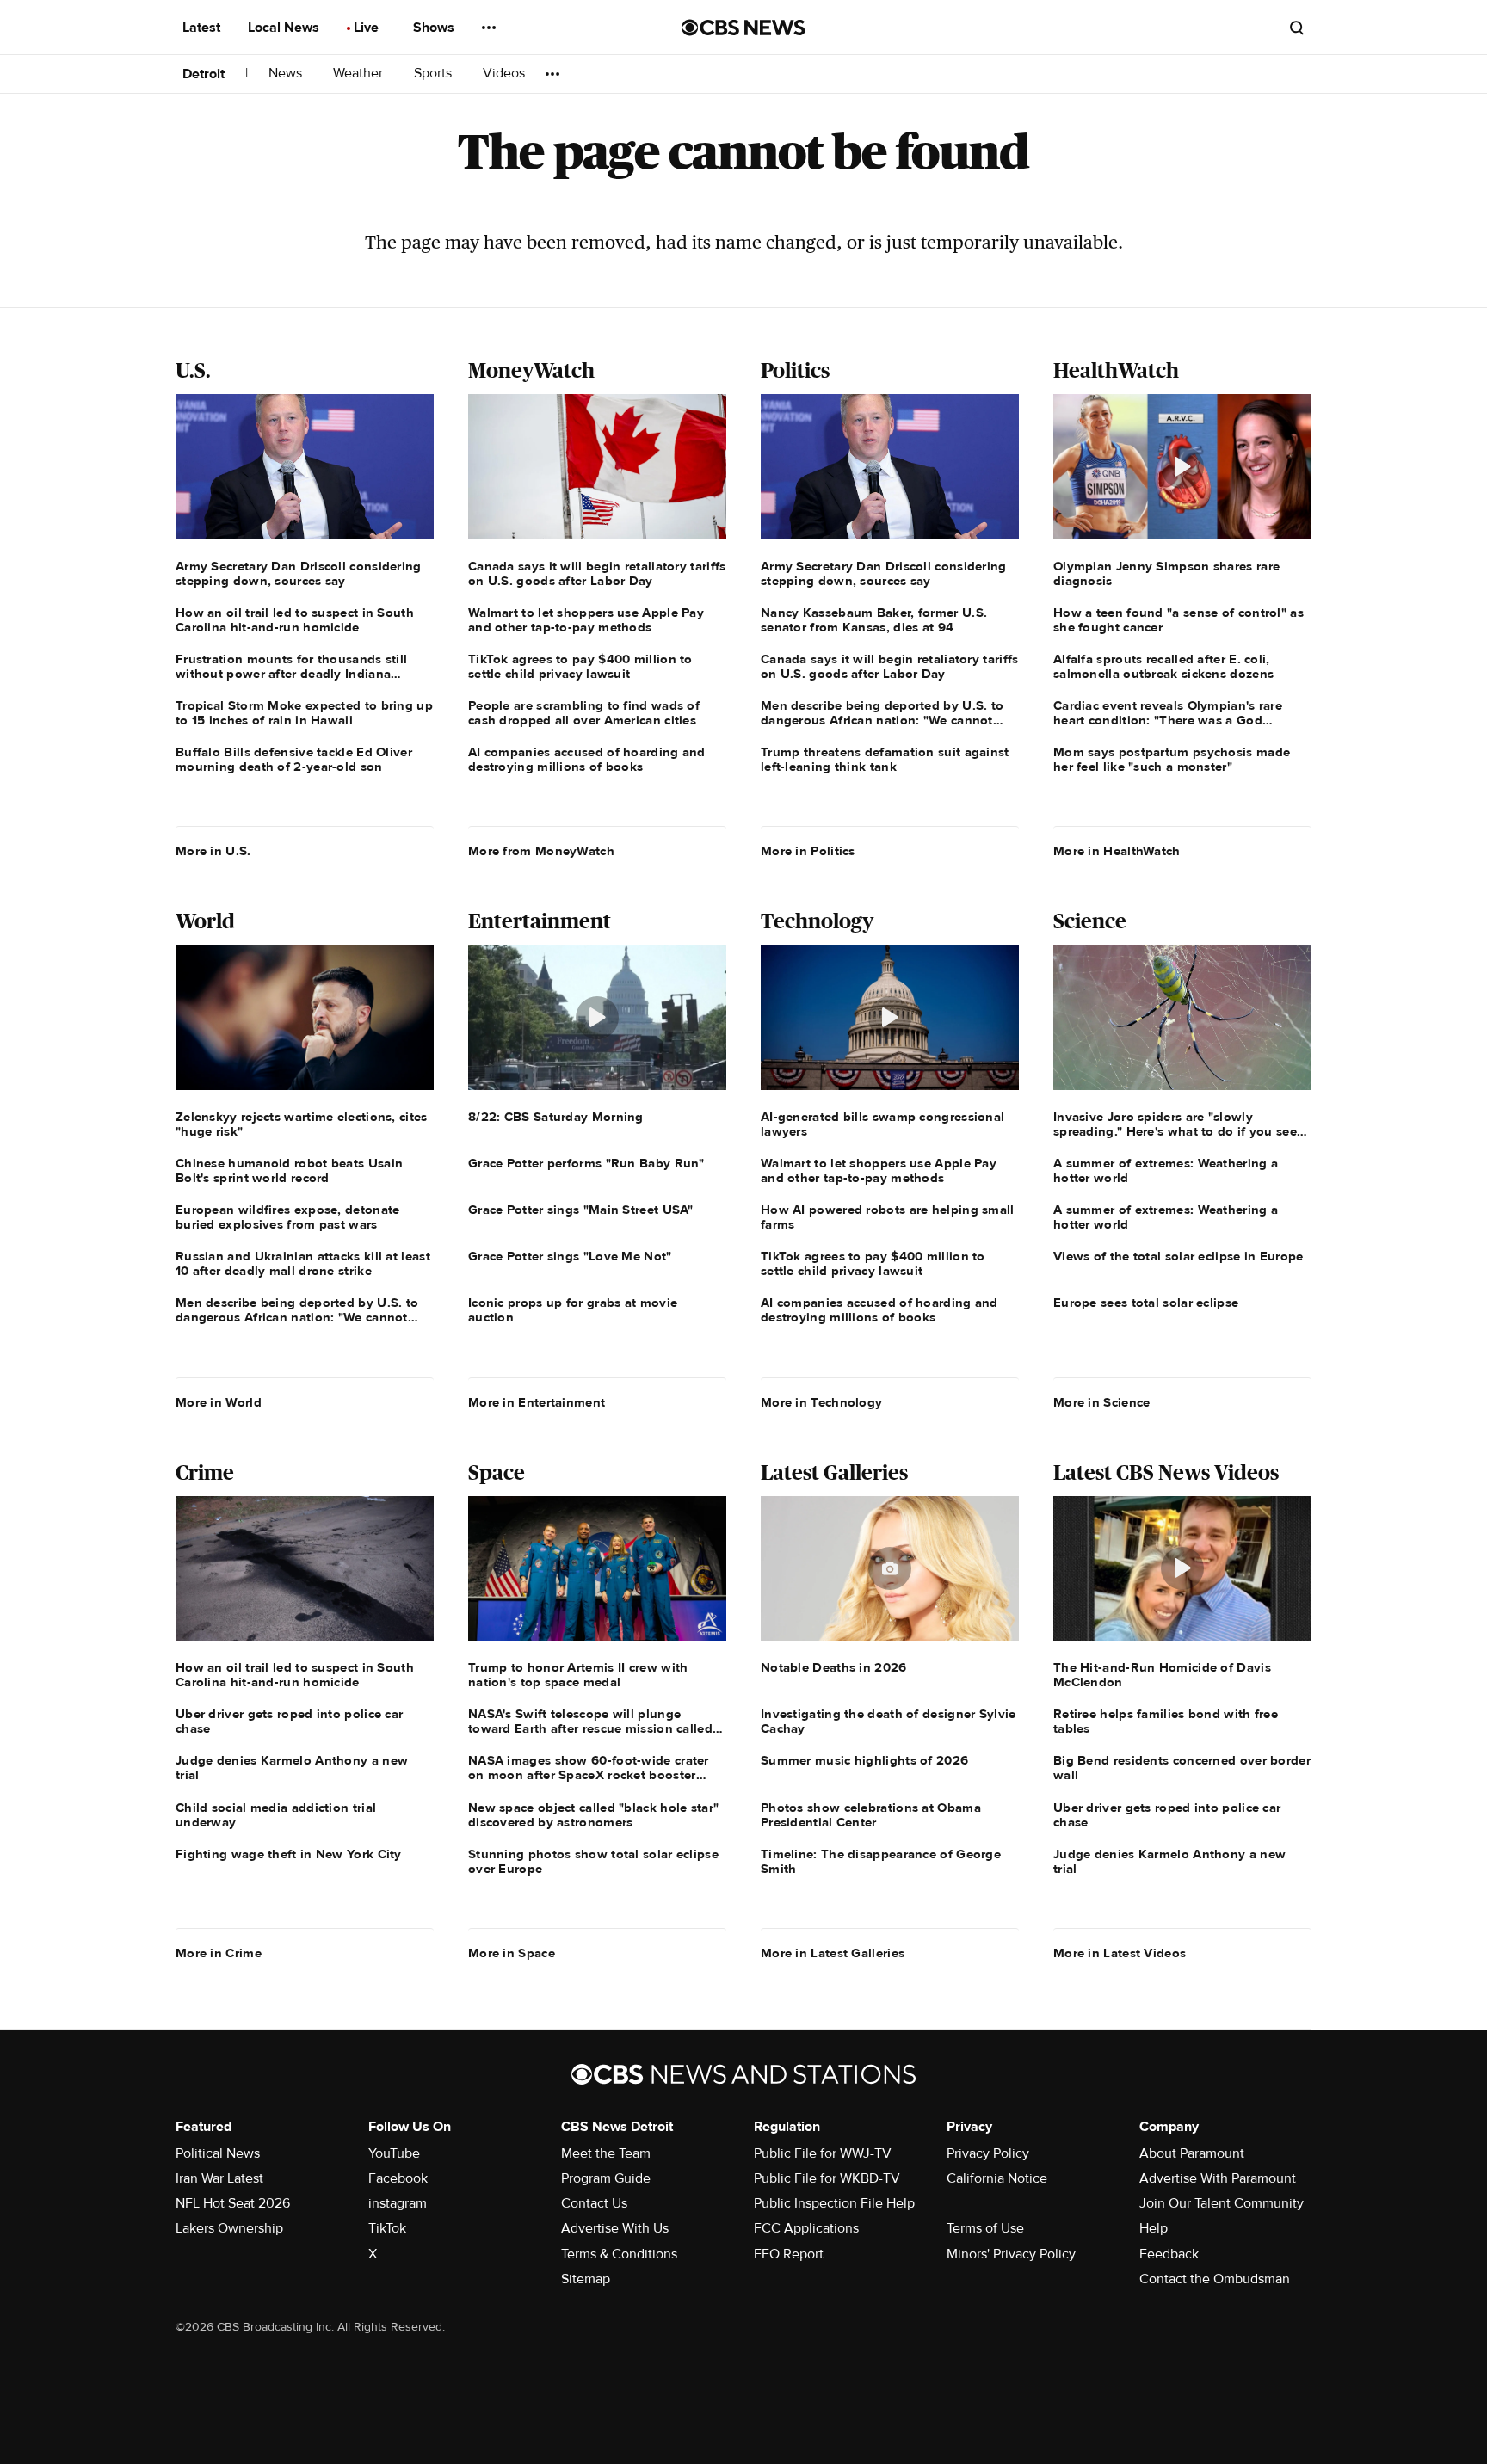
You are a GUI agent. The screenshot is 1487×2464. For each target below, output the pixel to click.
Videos (504, 74)
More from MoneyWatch (541, 851)
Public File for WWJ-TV (823, 2153)
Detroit (204, 74)
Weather (360, 74)
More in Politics (808, 851)
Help (1154, 2228)
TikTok (387, 2228)
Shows (435, 28)
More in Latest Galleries (833, 1953)
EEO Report (789, 2254)
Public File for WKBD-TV (827, 2178)
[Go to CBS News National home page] (743, 28)
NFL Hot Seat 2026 (233, 2203)
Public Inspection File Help (834, 2203)
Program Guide (606, 2178)
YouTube (394, 2153)
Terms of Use (985, 2228)
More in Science (1102, 1402)
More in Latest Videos (1120, 1953)
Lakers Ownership (229, 2228)
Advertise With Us (615, 2228)
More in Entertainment (537, 1402)
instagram (398, 2203)
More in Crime (219, 1953)
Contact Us (594, 2203)
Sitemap (586, 2279)
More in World (219, 1402)
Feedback (1169, 2254)
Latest (203, 28)
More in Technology (821, 1402)
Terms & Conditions (619, 2254)
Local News (285, 28)
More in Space (512, 1953)
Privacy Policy (988, 2153)
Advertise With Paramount (1218, 2178)
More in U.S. (213, 851)
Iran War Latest (219, 2178)
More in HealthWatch (1117, 851)
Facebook (398, 2178)
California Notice (997, 2178)
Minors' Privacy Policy (1011, 2254)
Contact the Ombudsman (1215, 2279)
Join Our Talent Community (1222, 2203)
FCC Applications (806, 2228)
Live (368, 28)
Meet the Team (606, 2153)
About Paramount (1192, 2153)
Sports (435, 74)
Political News (218, 2153)
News (287, 74)
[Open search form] (1297, 28)
